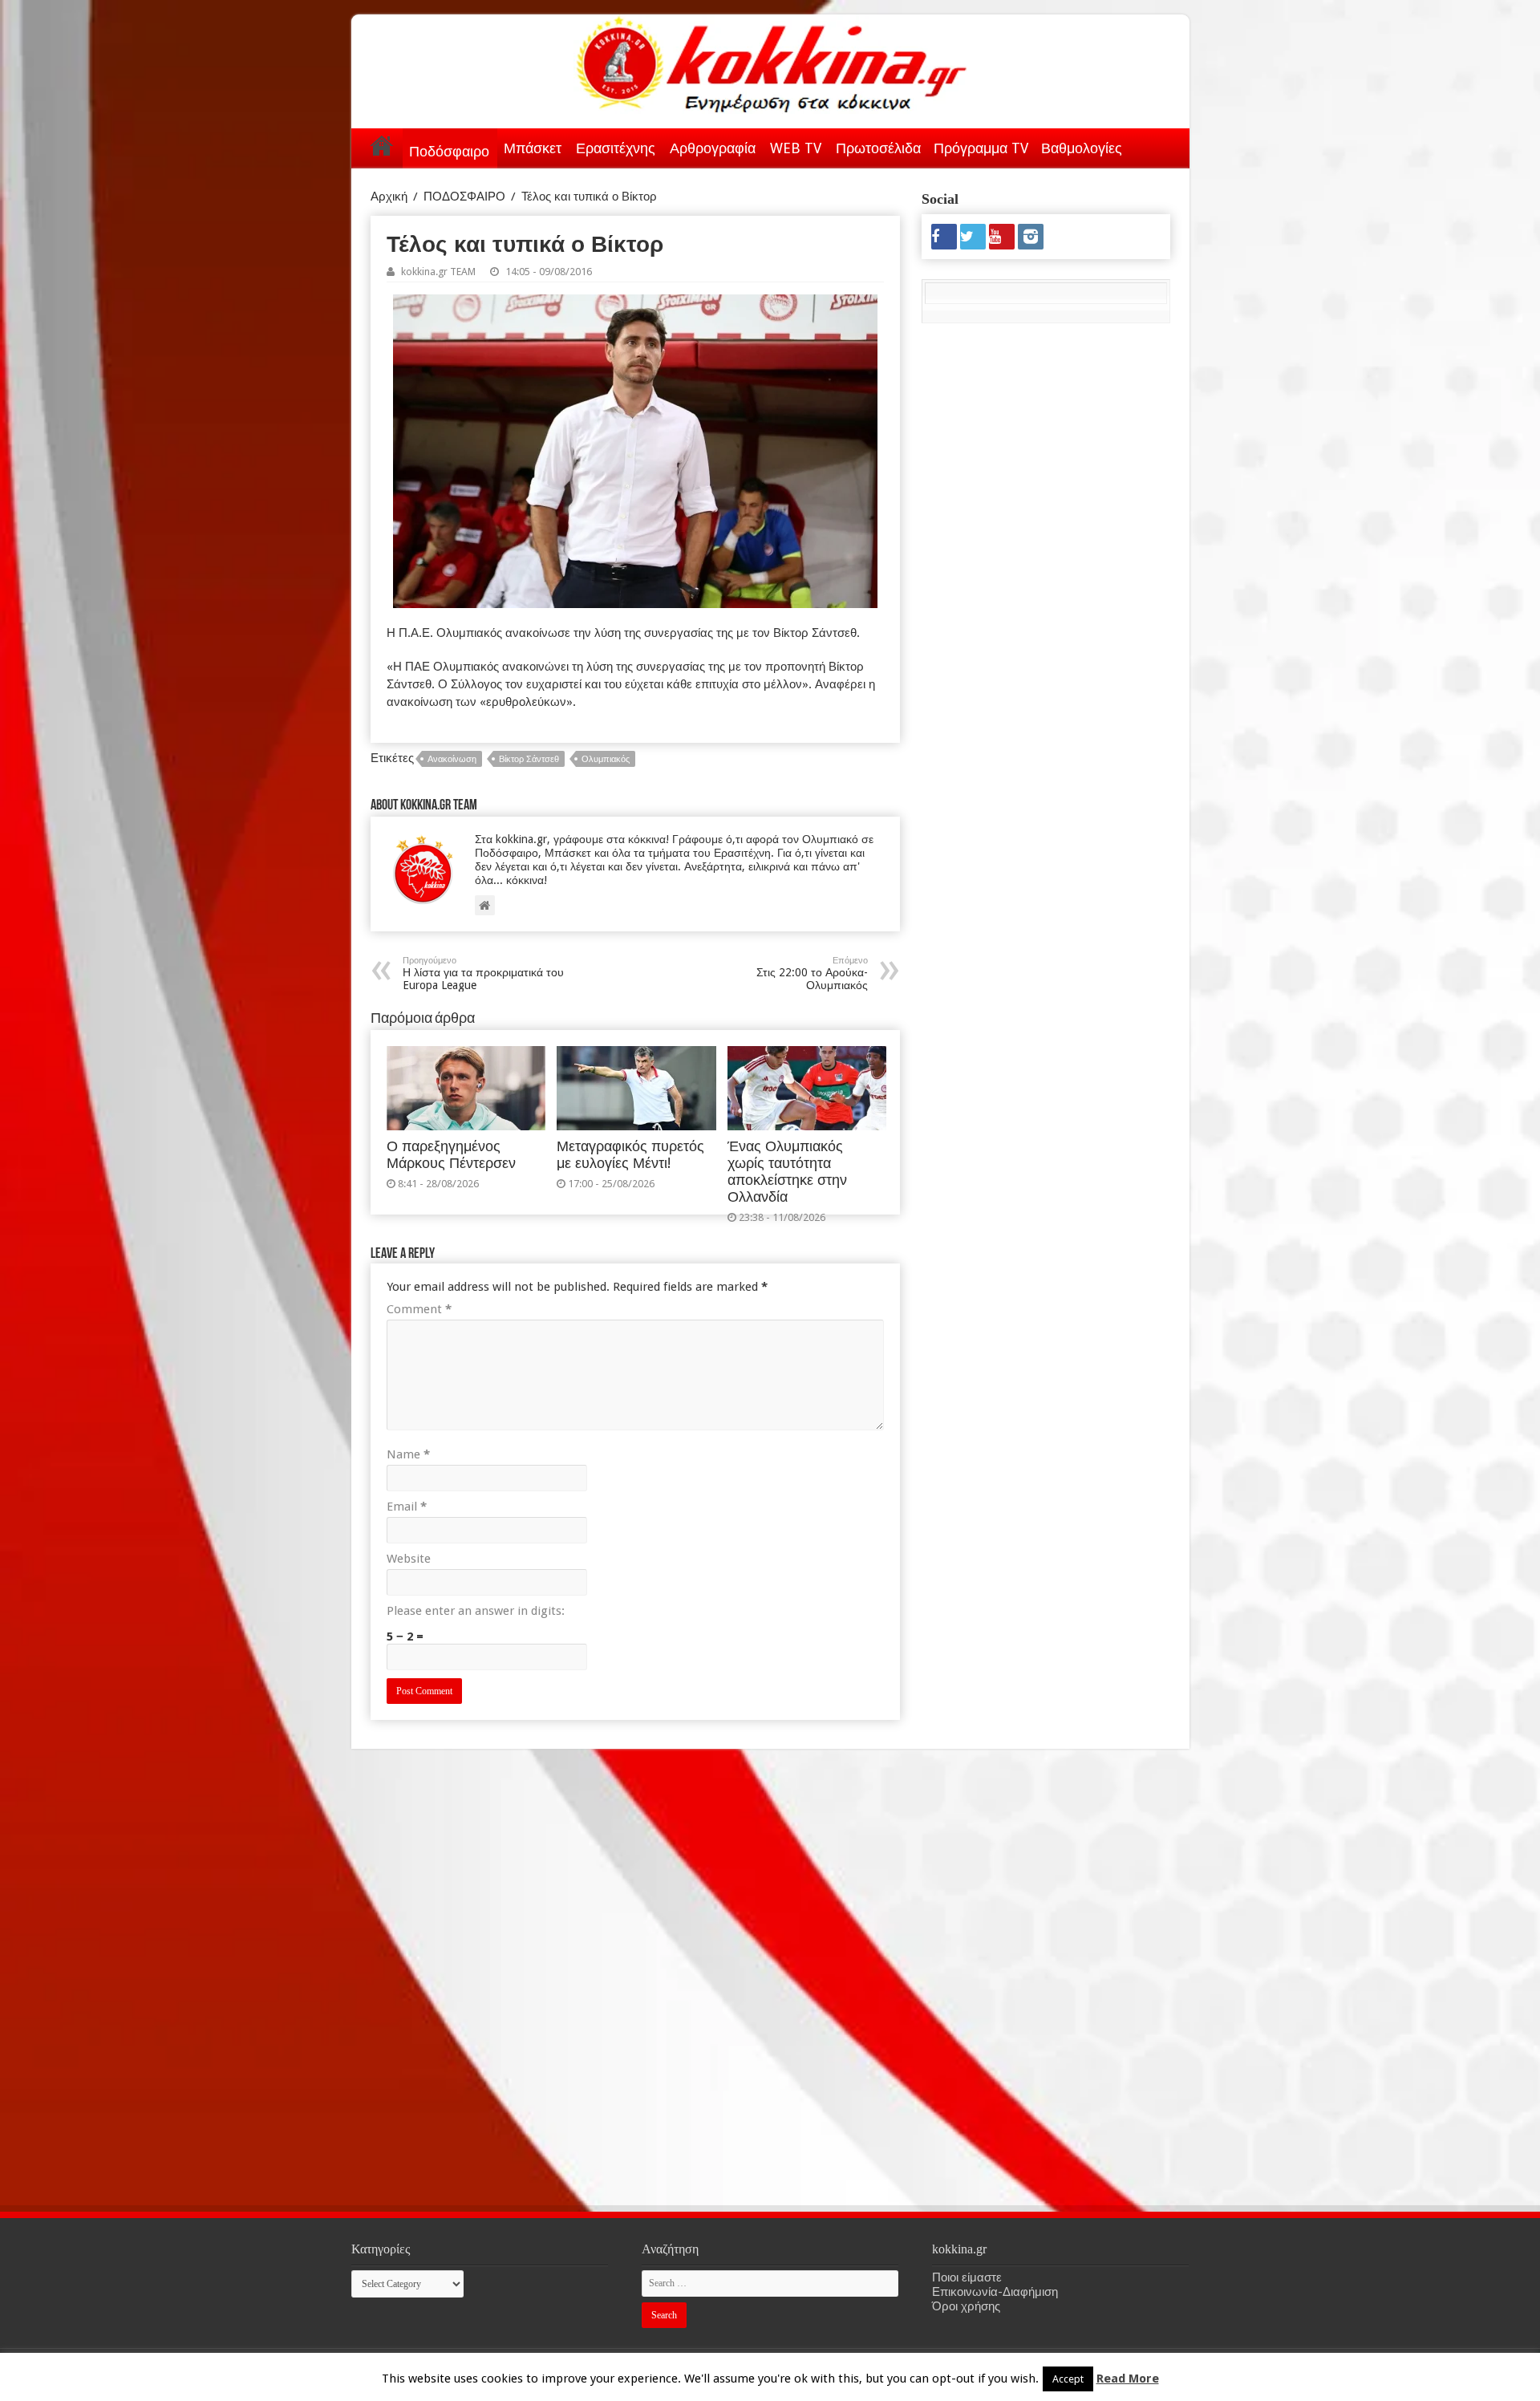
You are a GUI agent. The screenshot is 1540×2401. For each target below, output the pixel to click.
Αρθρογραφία (713, 148)
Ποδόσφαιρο (449, 151)
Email (407, 1507)
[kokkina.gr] (772, 61)
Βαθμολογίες (1082, 148)
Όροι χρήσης (966, 2306)
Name (408, 1454)
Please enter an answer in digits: (476, 1611)
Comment (419, 1309)
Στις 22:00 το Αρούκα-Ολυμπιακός (812, 973)
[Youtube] (1002, 237)
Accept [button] (1068, 2379)
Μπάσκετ (533, 148)
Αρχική (382, 145)
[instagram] (1031, 237)
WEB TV (796, 148)
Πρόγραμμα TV (981, 148)
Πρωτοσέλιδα (878, 148)
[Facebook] (944, 237)
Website (409, 1559)
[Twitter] (973, 237)
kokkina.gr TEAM (438, 272)
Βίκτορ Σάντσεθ (529, 759)
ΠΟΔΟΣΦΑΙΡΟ (464, 197)
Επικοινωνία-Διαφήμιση (995, 2292)
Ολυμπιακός (606, 759)
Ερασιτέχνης (616, 148)
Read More (1128, 2379)
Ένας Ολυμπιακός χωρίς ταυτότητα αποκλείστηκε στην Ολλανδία (787, 1172)
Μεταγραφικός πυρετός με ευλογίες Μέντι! (630, 1155)
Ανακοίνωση (452, 759)
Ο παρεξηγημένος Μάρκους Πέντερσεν (451, 1155)
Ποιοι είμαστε (967, 2277)
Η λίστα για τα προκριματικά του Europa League (483, 973)
